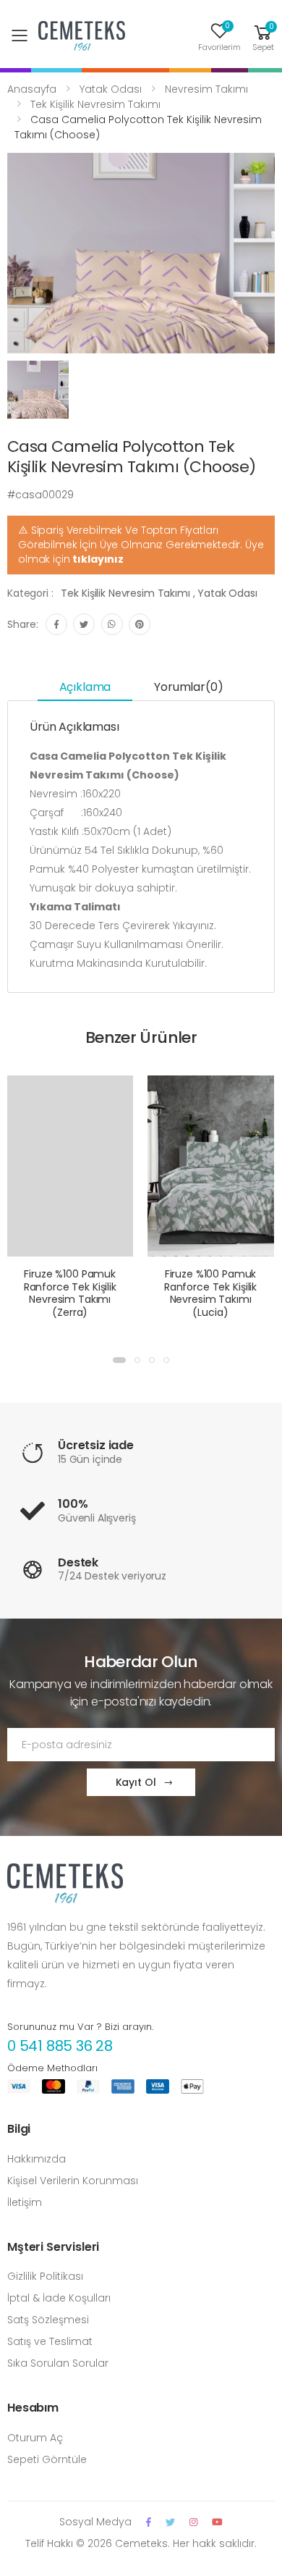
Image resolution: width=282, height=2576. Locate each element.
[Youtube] (217, 2522)
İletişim (25, 2202)
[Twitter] (170, 2522)
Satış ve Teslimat (50, 2341)
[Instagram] (193, 2522)
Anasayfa (32, 89)
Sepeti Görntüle (47, 2459)
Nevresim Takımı (206, 89)
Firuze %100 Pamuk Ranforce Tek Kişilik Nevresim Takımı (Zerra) (70, 1293)
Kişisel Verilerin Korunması (73, 2181)
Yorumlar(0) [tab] (188, 687)
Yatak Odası (111, 89)
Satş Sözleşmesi (48, 2320)
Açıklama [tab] (85, 687)
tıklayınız (98, 559)
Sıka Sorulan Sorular (58, 2363)
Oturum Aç (35, 2438)
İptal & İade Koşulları (59, 2298)
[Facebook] (149, 2522)
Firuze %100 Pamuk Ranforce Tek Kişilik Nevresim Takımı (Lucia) (210, 1293)
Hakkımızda (37, 2159)
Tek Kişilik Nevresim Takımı (95, 104)
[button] (263, 36)
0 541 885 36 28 (60, 2046)
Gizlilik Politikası (45, 2276)
